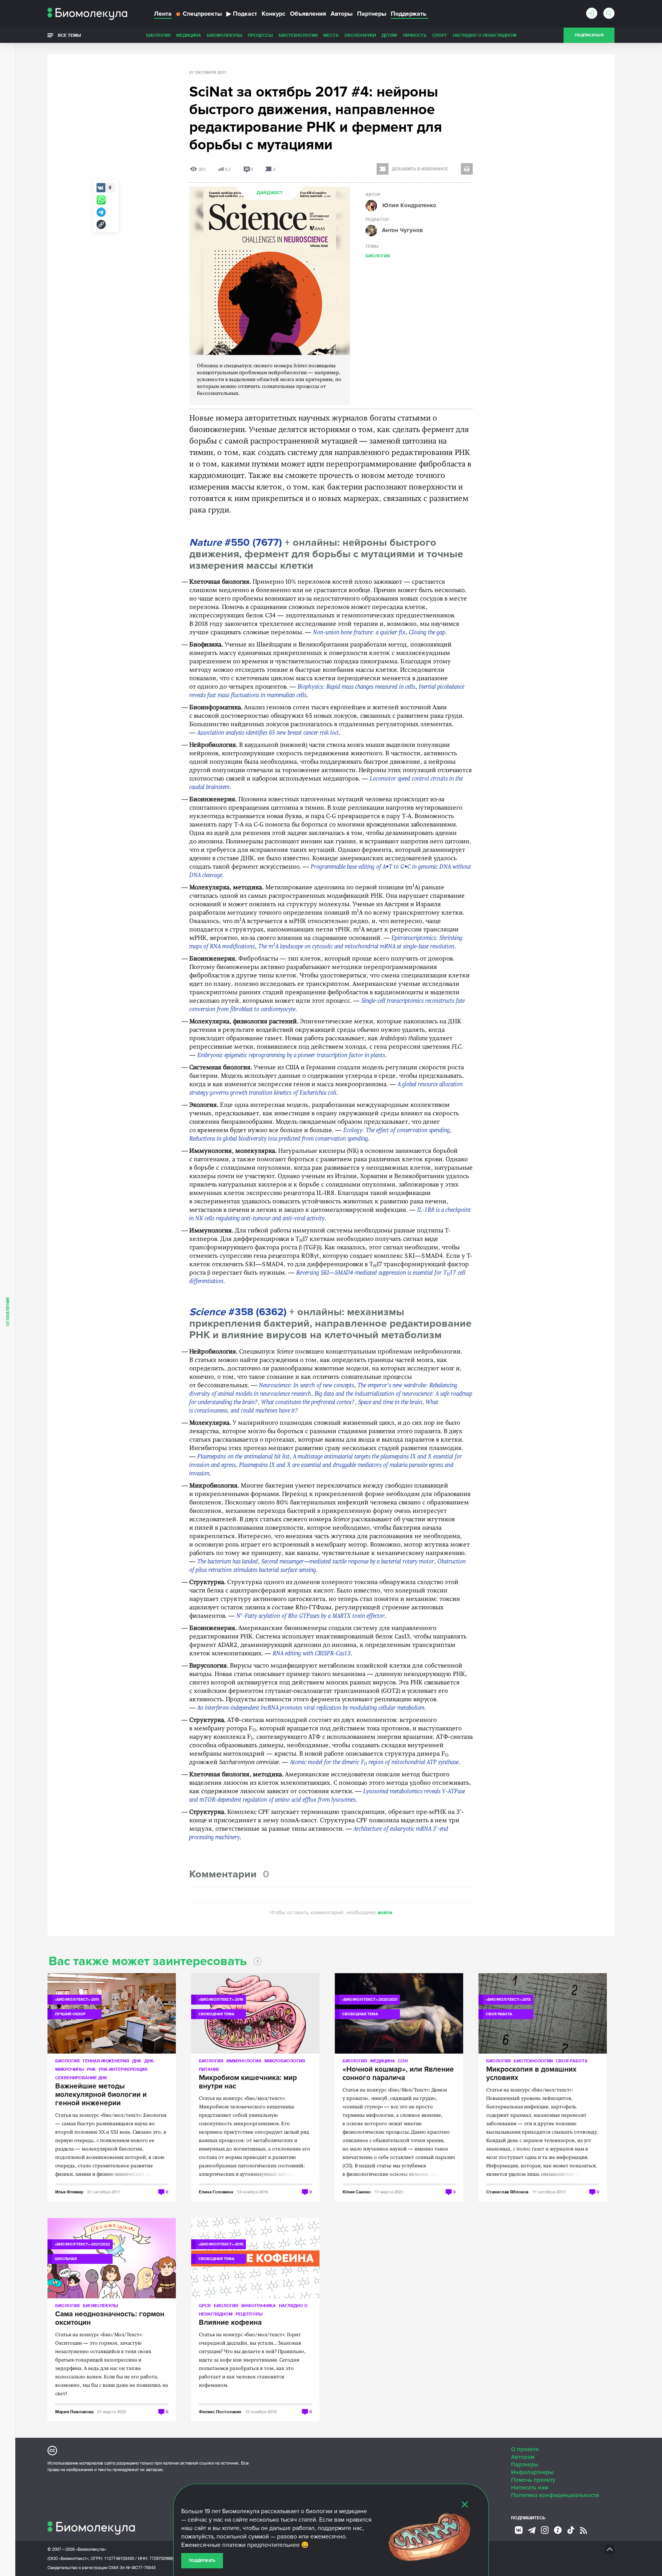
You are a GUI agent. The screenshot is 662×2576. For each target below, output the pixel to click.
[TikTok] (571, 2530)
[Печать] (467, 169)
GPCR (205, 2305)
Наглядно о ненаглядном (485, 35)
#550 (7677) (236, 543)
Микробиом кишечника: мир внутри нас (248, 2082)
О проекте (525, 2449)
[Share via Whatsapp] (101, 200)
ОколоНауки (360, 35)
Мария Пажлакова (74, 2412)
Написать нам (530, 2488)
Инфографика (259, 2305)
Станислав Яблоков (507, 2192)
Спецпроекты (202, 14)
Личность (415, 35)
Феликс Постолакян (220, 2412)
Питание (209, 2069)
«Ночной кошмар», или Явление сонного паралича (398, 2074)
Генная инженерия (106, 2061)
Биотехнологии (298, 35)
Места (331, 35)
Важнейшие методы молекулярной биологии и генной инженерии (101, 2095)
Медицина (189, 35)
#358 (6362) (238, 1312)
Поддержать (202, 2561)
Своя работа (572, 2061)
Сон (403, 2061)
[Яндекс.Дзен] (558, 2530)
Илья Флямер (69, 2192)
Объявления (308, 14)
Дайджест (270, 193)
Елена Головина (216, 2192)
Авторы (342, 14)
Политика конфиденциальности (555, 2495)
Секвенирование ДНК (81, 2078)
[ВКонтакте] (519, 2530)
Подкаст (242, 14)
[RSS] (583, 2530)
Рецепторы (249, 2314)
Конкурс (274, 14)
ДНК (137, 2061)
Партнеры (372, 14)
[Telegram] (532, 2530)
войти (385, 1912)
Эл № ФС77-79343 (138, 2568)
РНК (91, 2069)
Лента (163, 14)
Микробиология (285, 2061)
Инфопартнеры (532, 2472)
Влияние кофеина (230, 2323)
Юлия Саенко (357, 2192)
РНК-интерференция (123, 2069)
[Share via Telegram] (101, 212)
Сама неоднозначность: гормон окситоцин (110, 2319)
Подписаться (589, 35)
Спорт (440, 35)
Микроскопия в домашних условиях (531, 2074)
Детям (389, 35)
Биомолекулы (224, 35)
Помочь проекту (533, 2480)
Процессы (260, 35)
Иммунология (244, 2061)
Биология (158, 35)
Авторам (523, 2457)
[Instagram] (545, 2530)
